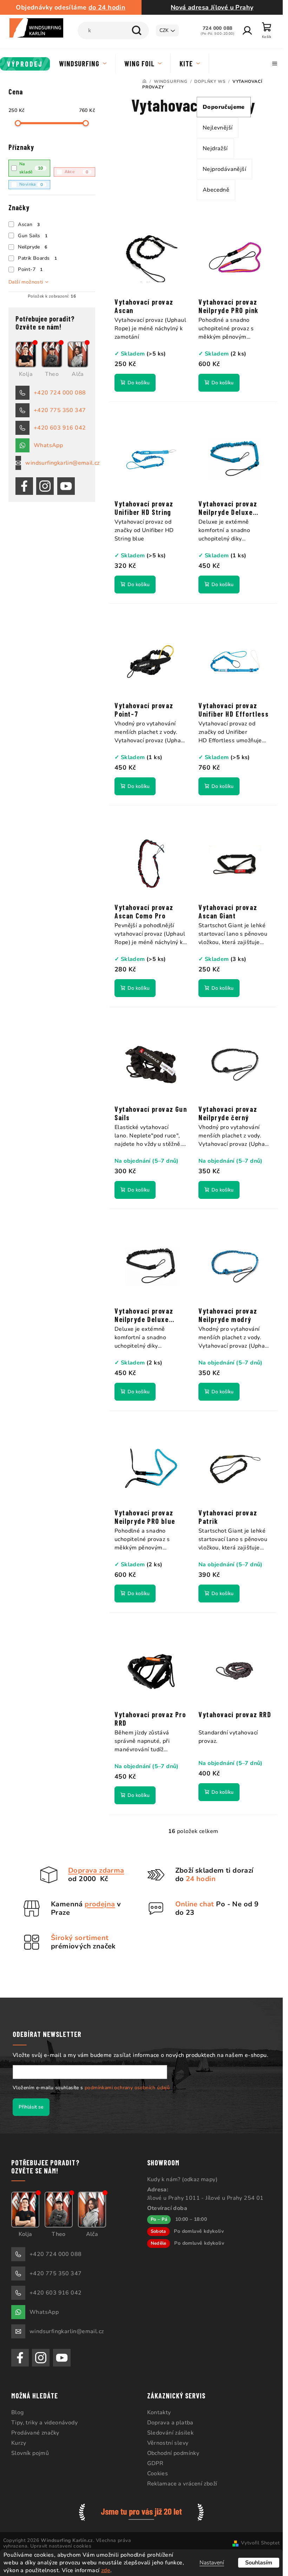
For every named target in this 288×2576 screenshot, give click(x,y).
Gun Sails (33, 236)
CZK (164, 30)
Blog (18, 2412)
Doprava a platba (170, 2423)
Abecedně (216, 190)
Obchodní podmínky (173, 2453)
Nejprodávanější (224, 169)
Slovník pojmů (30, 2453)
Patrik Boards (37, 258)
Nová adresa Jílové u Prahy (212, 7)
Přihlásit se (31, 2107)
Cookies (158, 2474)
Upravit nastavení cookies (61, 2546)
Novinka (31, 184)
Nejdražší (215, 148)
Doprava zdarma (96, 1870)
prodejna (100, 1904)
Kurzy (19, 2443)
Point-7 (30, 269)
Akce (77, 172)
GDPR (155, 2463)
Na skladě (31, 168)
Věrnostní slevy (168, 2443)
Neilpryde (32, 247)
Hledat (137, 31)
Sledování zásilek (171, 2433)
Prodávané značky (35, 2433)
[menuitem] (25, 64)
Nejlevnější (218, 128)
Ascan (29, 224)
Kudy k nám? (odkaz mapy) (182, 2179)
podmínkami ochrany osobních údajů (127, 2088)
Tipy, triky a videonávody (44, 2423)
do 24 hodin (107, 7)
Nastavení (212, 2563)
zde (106, 2570)
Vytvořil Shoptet (260, 2543)
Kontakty (159, 2412)
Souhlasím (259, 2563)
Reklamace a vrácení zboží (182, 2484)
